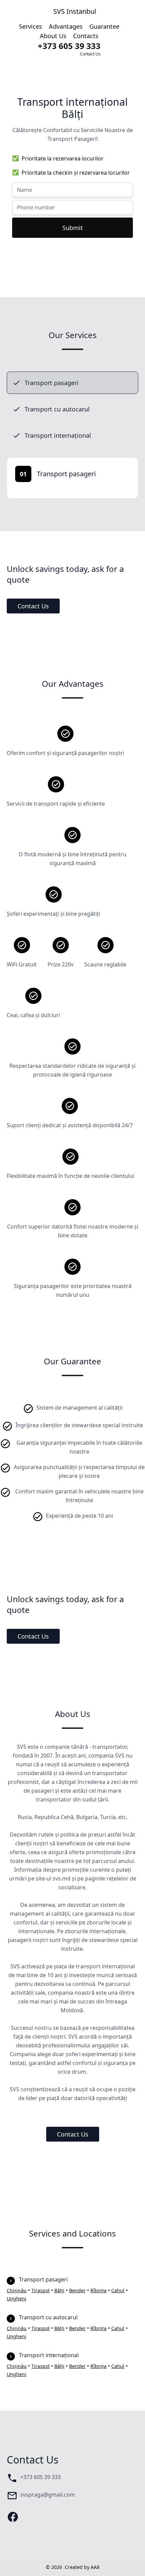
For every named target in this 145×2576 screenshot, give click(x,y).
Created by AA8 (82, 2567)
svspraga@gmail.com (48, 2495)
